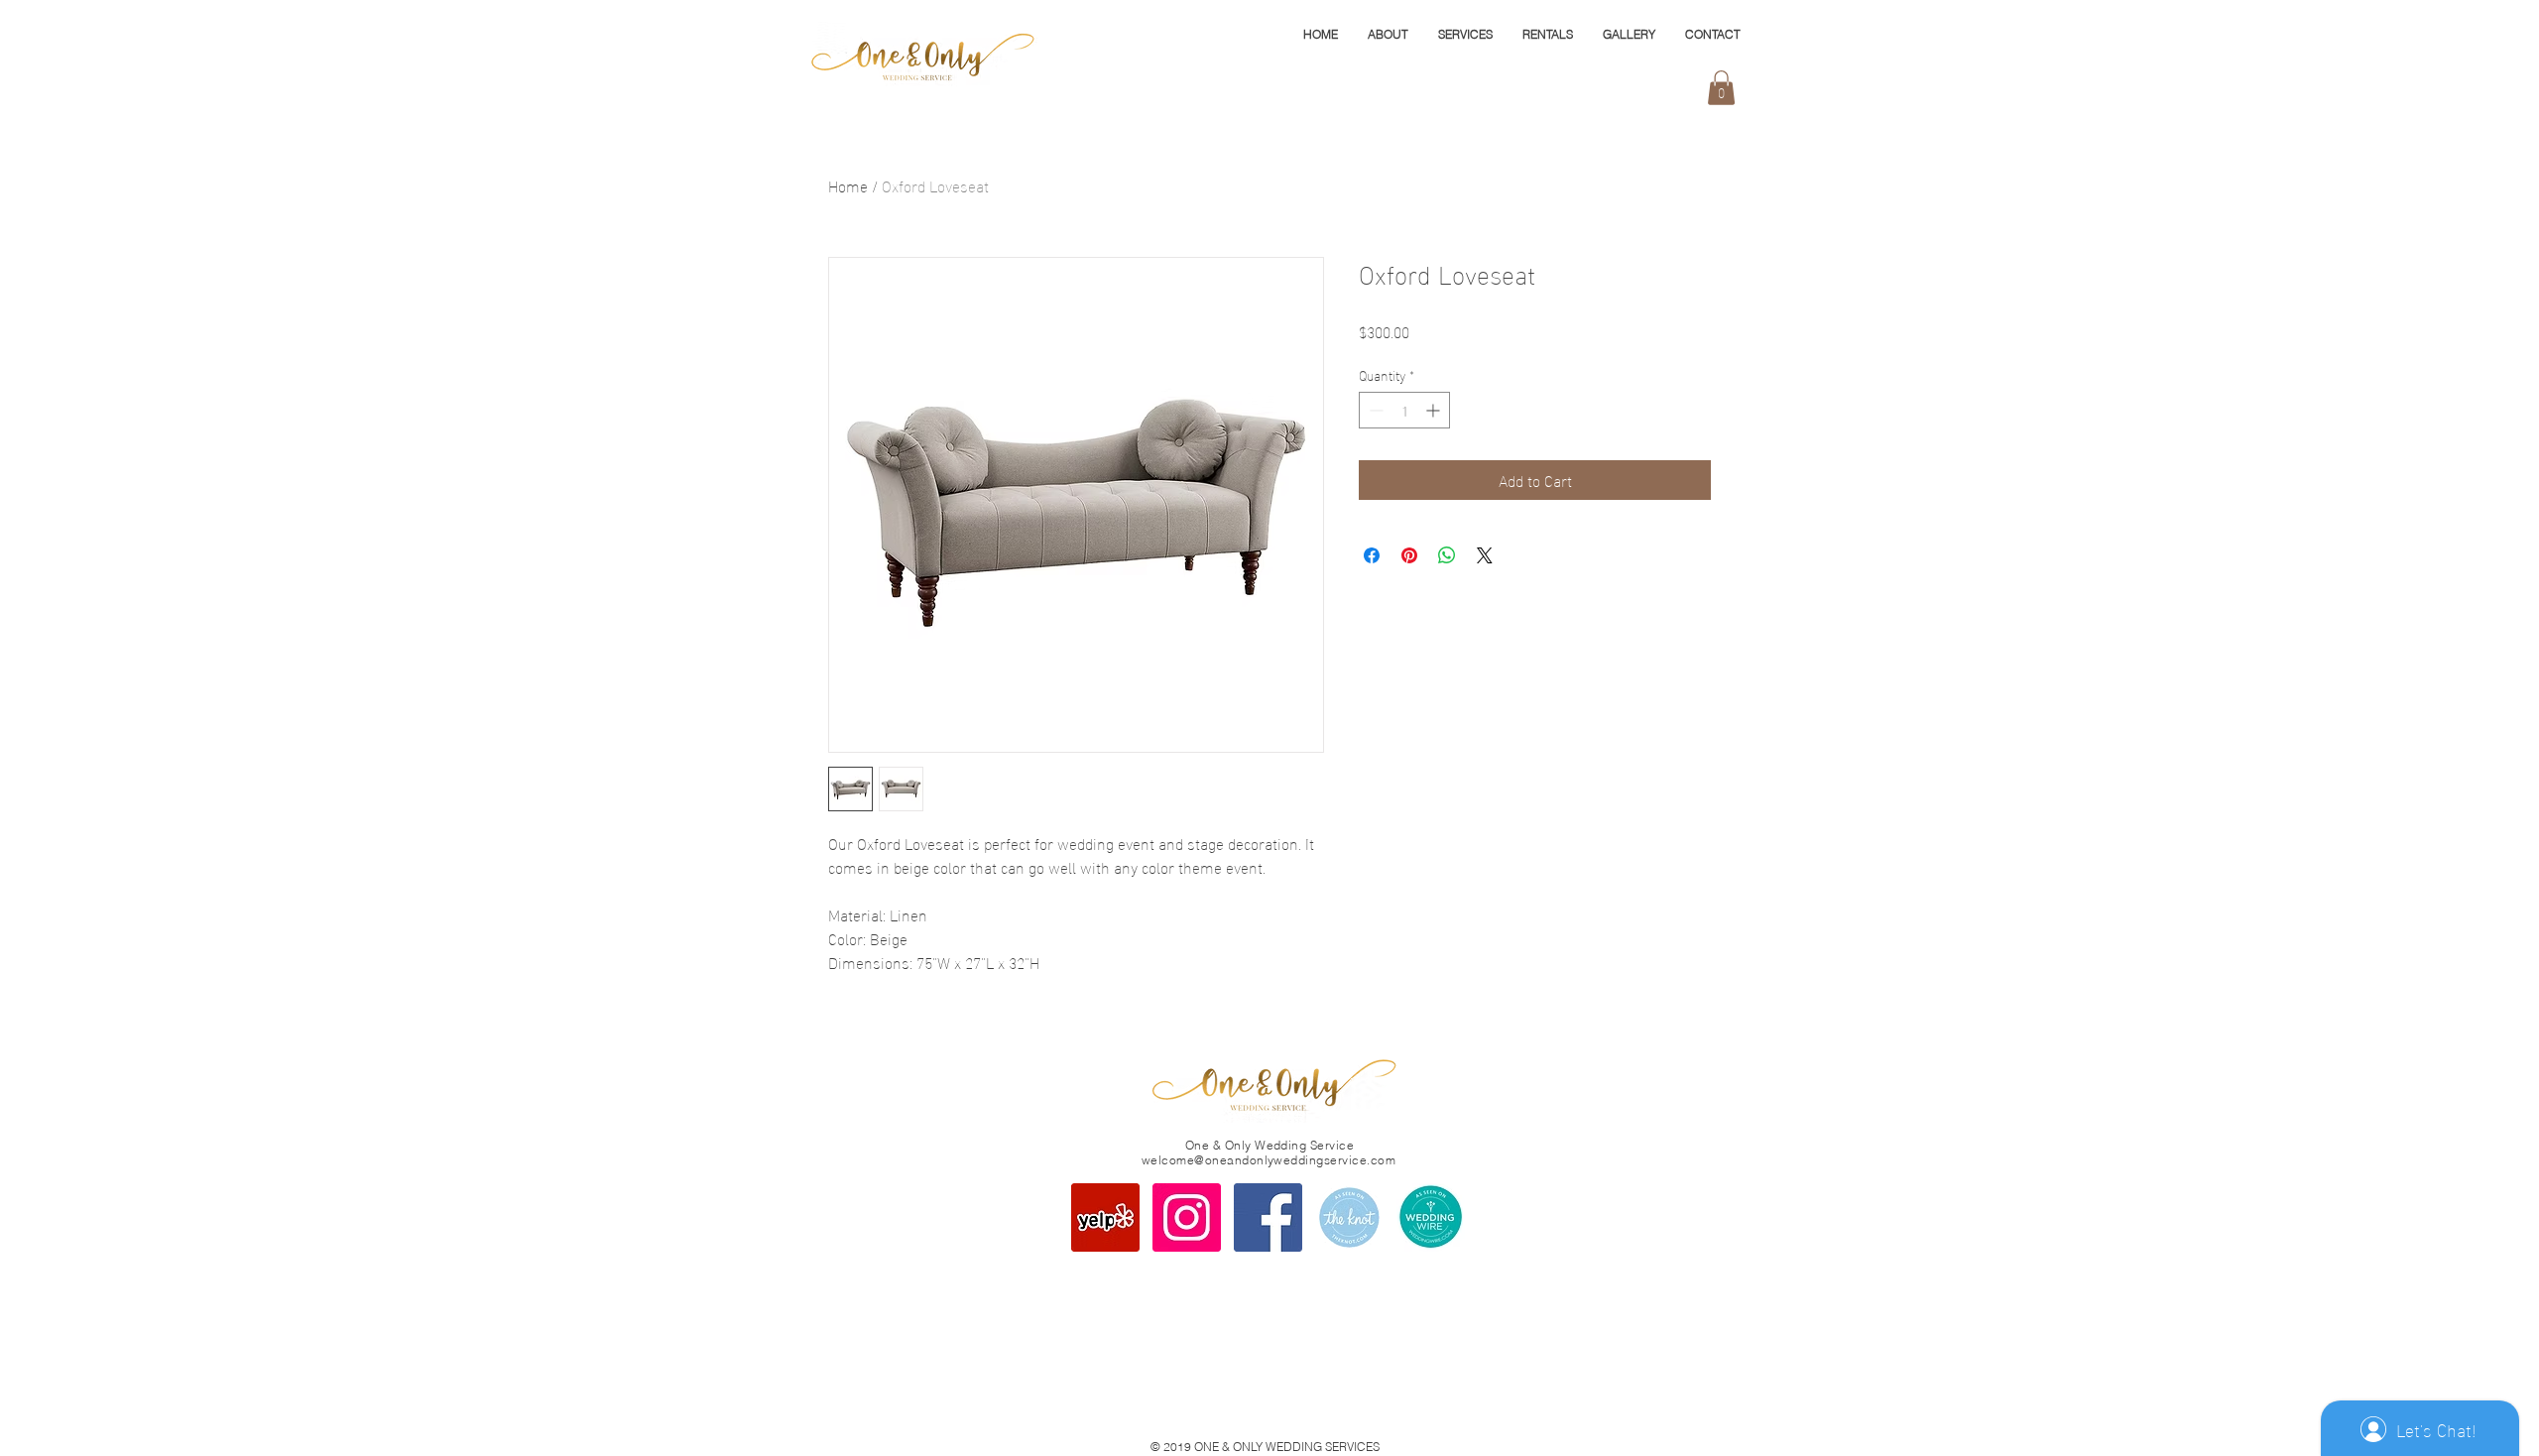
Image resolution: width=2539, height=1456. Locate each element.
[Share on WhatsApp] (1447, 555)
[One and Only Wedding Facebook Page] (1268, 1217)
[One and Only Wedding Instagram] (1187, 1217)
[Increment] (1435, 410)
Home (848, 185)
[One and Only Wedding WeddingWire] (1431, 1217)
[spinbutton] (1404, 410)
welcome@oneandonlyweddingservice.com (1269, 1160)
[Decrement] (1374, 410)
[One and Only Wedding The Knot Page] (1349, 1217)
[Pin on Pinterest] (1409, 555)
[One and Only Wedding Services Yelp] (1105, 1217)
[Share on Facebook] (1372, 555)
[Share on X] (1485, 555)
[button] (1721, 88)
